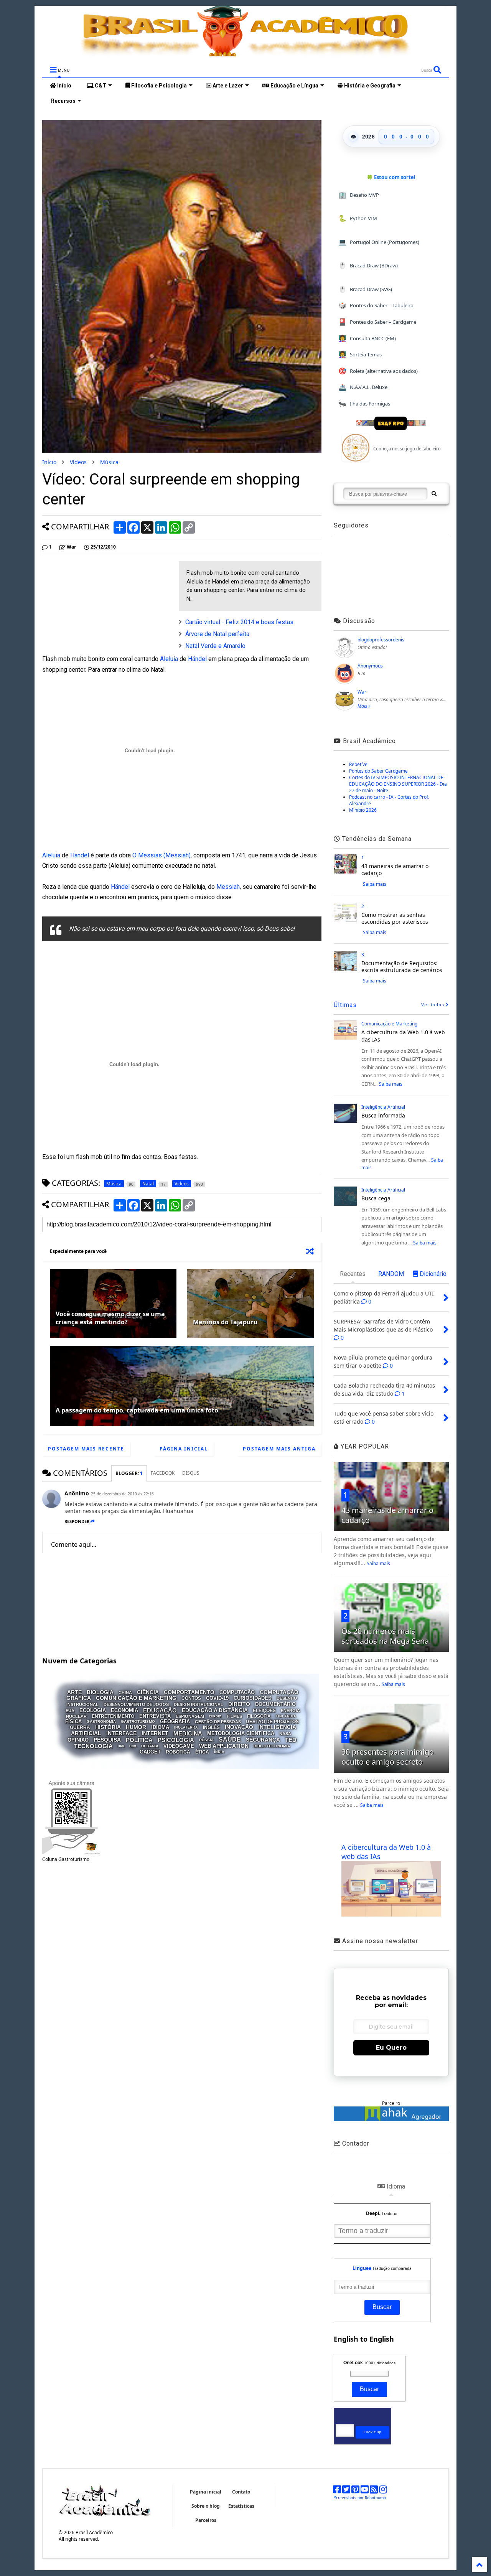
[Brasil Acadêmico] (245, 53)
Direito (239, 1704)
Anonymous (370, 666)
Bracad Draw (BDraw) (368, 265)
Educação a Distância (215, 1710)
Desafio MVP (359, 195)
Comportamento (189, 1692)
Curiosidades (253, 1698)
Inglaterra (186, 1727)
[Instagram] (383, 2491)
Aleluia (169, 659)
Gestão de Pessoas (218, 1721)
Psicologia (176, 1740)
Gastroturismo (138, 1721)
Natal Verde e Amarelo (215, 646)
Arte (74, 1692)
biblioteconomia (272, 1746)
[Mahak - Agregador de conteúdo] (391, 2119)
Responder (77, 1521)
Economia (124, 1710)
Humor (136, 1727)
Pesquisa (107, 1740)
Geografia (175, 1721)
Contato (241, 2492)
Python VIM (358, 218)
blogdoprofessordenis (381, 640)
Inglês (211, 1727)
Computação (237, 1692)
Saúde (230, 1739)
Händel (197, 659)
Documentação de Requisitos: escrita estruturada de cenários (402, 967)
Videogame (179, 1746)
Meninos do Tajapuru (225, 1322)
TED (291, 1740)
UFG (121, 1746)
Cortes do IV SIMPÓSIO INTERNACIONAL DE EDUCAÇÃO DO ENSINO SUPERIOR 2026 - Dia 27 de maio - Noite (398, 784)
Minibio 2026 (363, 810)
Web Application (224, 1746)
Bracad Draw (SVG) (365, 289)
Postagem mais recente (86, 1449)
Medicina (188, 1733)
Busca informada (383, 1115)
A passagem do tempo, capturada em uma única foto (137, 1410)
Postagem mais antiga (279, 1449)
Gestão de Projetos (272, 1721)
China (125, 1693)
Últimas (345, 1005)
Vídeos (78, 462)
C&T (100, 86)
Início (64, 86)
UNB (133, 1746)
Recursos (63, 101)
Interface (121, 1733)
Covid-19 (217, 1698)
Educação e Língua (294, 86)
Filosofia (259, 1716)
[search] (434, 494)
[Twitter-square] (346, 2491)
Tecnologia (93, 1746)
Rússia (206, 1740)
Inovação (239, 1727)
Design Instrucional (199, 1704)
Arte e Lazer (227, 86)
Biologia (100, 1692)
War (362, 692)
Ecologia (93, 1710)
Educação (160, 1710)
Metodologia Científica (241, 1733)
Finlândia (286, 1716)
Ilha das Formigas (364, 403)
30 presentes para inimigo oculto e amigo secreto (388, 1757)
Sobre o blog (206, 2506)
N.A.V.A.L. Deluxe (363, 387)
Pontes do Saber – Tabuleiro (376, 305)
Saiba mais (375, 884)
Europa (215, 1716)
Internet (155, 1733)
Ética (202, 1752)
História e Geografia (369, 86)
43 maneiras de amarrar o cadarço (395, 869)
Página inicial (184, 1449)
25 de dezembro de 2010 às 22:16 (122, 1494)
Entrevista (155, 1716)
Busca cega (376, 1198)
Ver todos (433, 1005)
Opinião (78, 1740)
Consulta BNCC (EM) (367, 338)
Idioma (160, 1727)
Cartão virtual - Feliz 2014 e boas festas (239, 622)
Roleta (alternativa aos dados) (378, 371)
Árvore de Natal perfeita (217, 634)
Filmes (234, 1716)
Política (139, 1740)
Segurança (263, 1740)
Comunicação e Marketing (136, 1698)
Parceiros (206, 2520)
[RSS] (374, 2491)
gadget (150, 1752)
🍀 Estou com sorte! (391, 177)
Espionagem (190, 1716)
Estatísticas (241, 2506)
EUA (70, 1711)
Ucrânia (150, 1746)
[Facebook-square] (337, 2491)
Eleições (264, 1711)
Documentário (275, 1704)
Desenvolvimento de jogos (136, 1704)
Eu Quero (391, 2048)
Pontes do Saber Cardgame (378, 771)
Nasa (285, 1734)
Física (73, 1721)
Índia (219, 1752)
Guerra (80, 1727)
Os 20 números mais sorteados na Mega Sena (385, 1636)
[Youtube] (365, 2491)
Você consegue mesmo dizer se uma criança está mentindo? (110, 1318)
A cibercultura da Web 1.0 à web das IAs (403, 1036)
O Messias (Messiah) (161, 855)
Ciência (148, 1692)
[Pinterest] (355, 2491)
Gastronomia (101, 1721)
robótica (178, 1752)
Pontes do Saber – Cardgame (377, 322)
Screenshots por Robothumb (360, 2498)
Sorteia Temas (360, 354)
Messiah (228, 887)
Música (109, 462)
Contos (191, 1698)
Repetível (359, 764)
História (108, 1727)
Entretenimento (113, 1716)
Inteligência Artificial (383, 1107)
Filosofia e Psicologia (158, 86)
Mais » (364, 706)
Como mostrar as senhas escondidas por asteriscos (395, 918)
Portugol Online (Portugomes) (379, 242)
